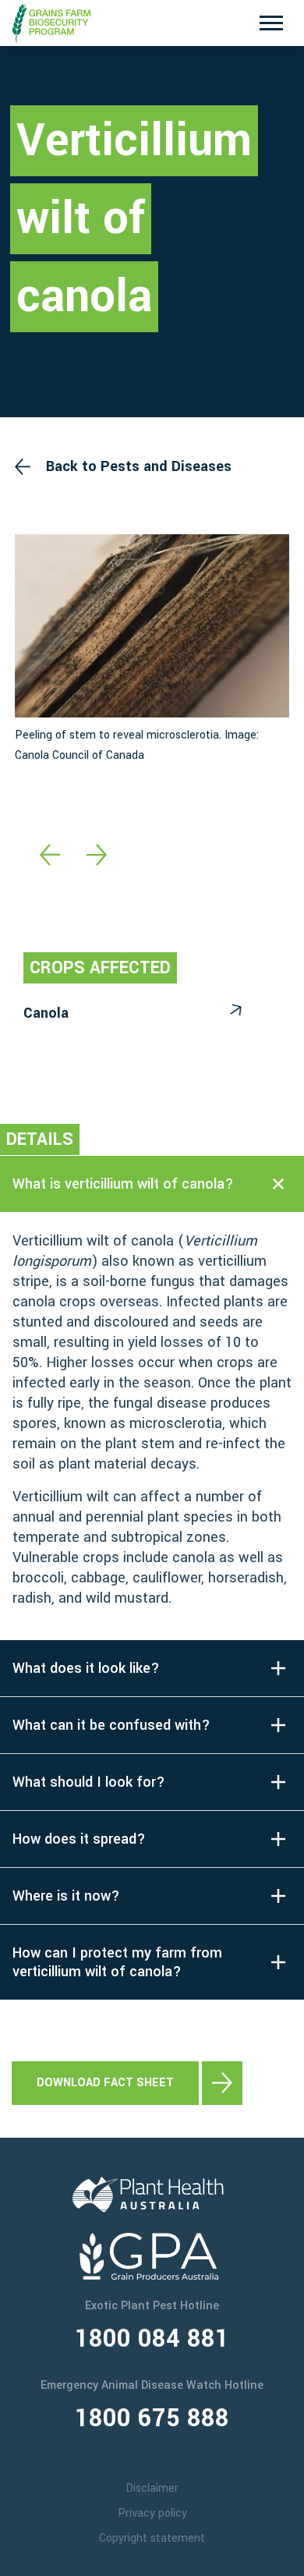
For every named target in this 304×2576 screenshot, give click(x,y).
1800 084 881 (152, 2339)
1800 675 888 (152, 2418)
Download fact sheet (105, 2083)
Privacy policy (152, 2513)
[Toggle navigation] (271, 23)
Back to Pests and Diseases (139, 466)
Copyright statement (152, 2538)
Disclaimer (152, 2488)
